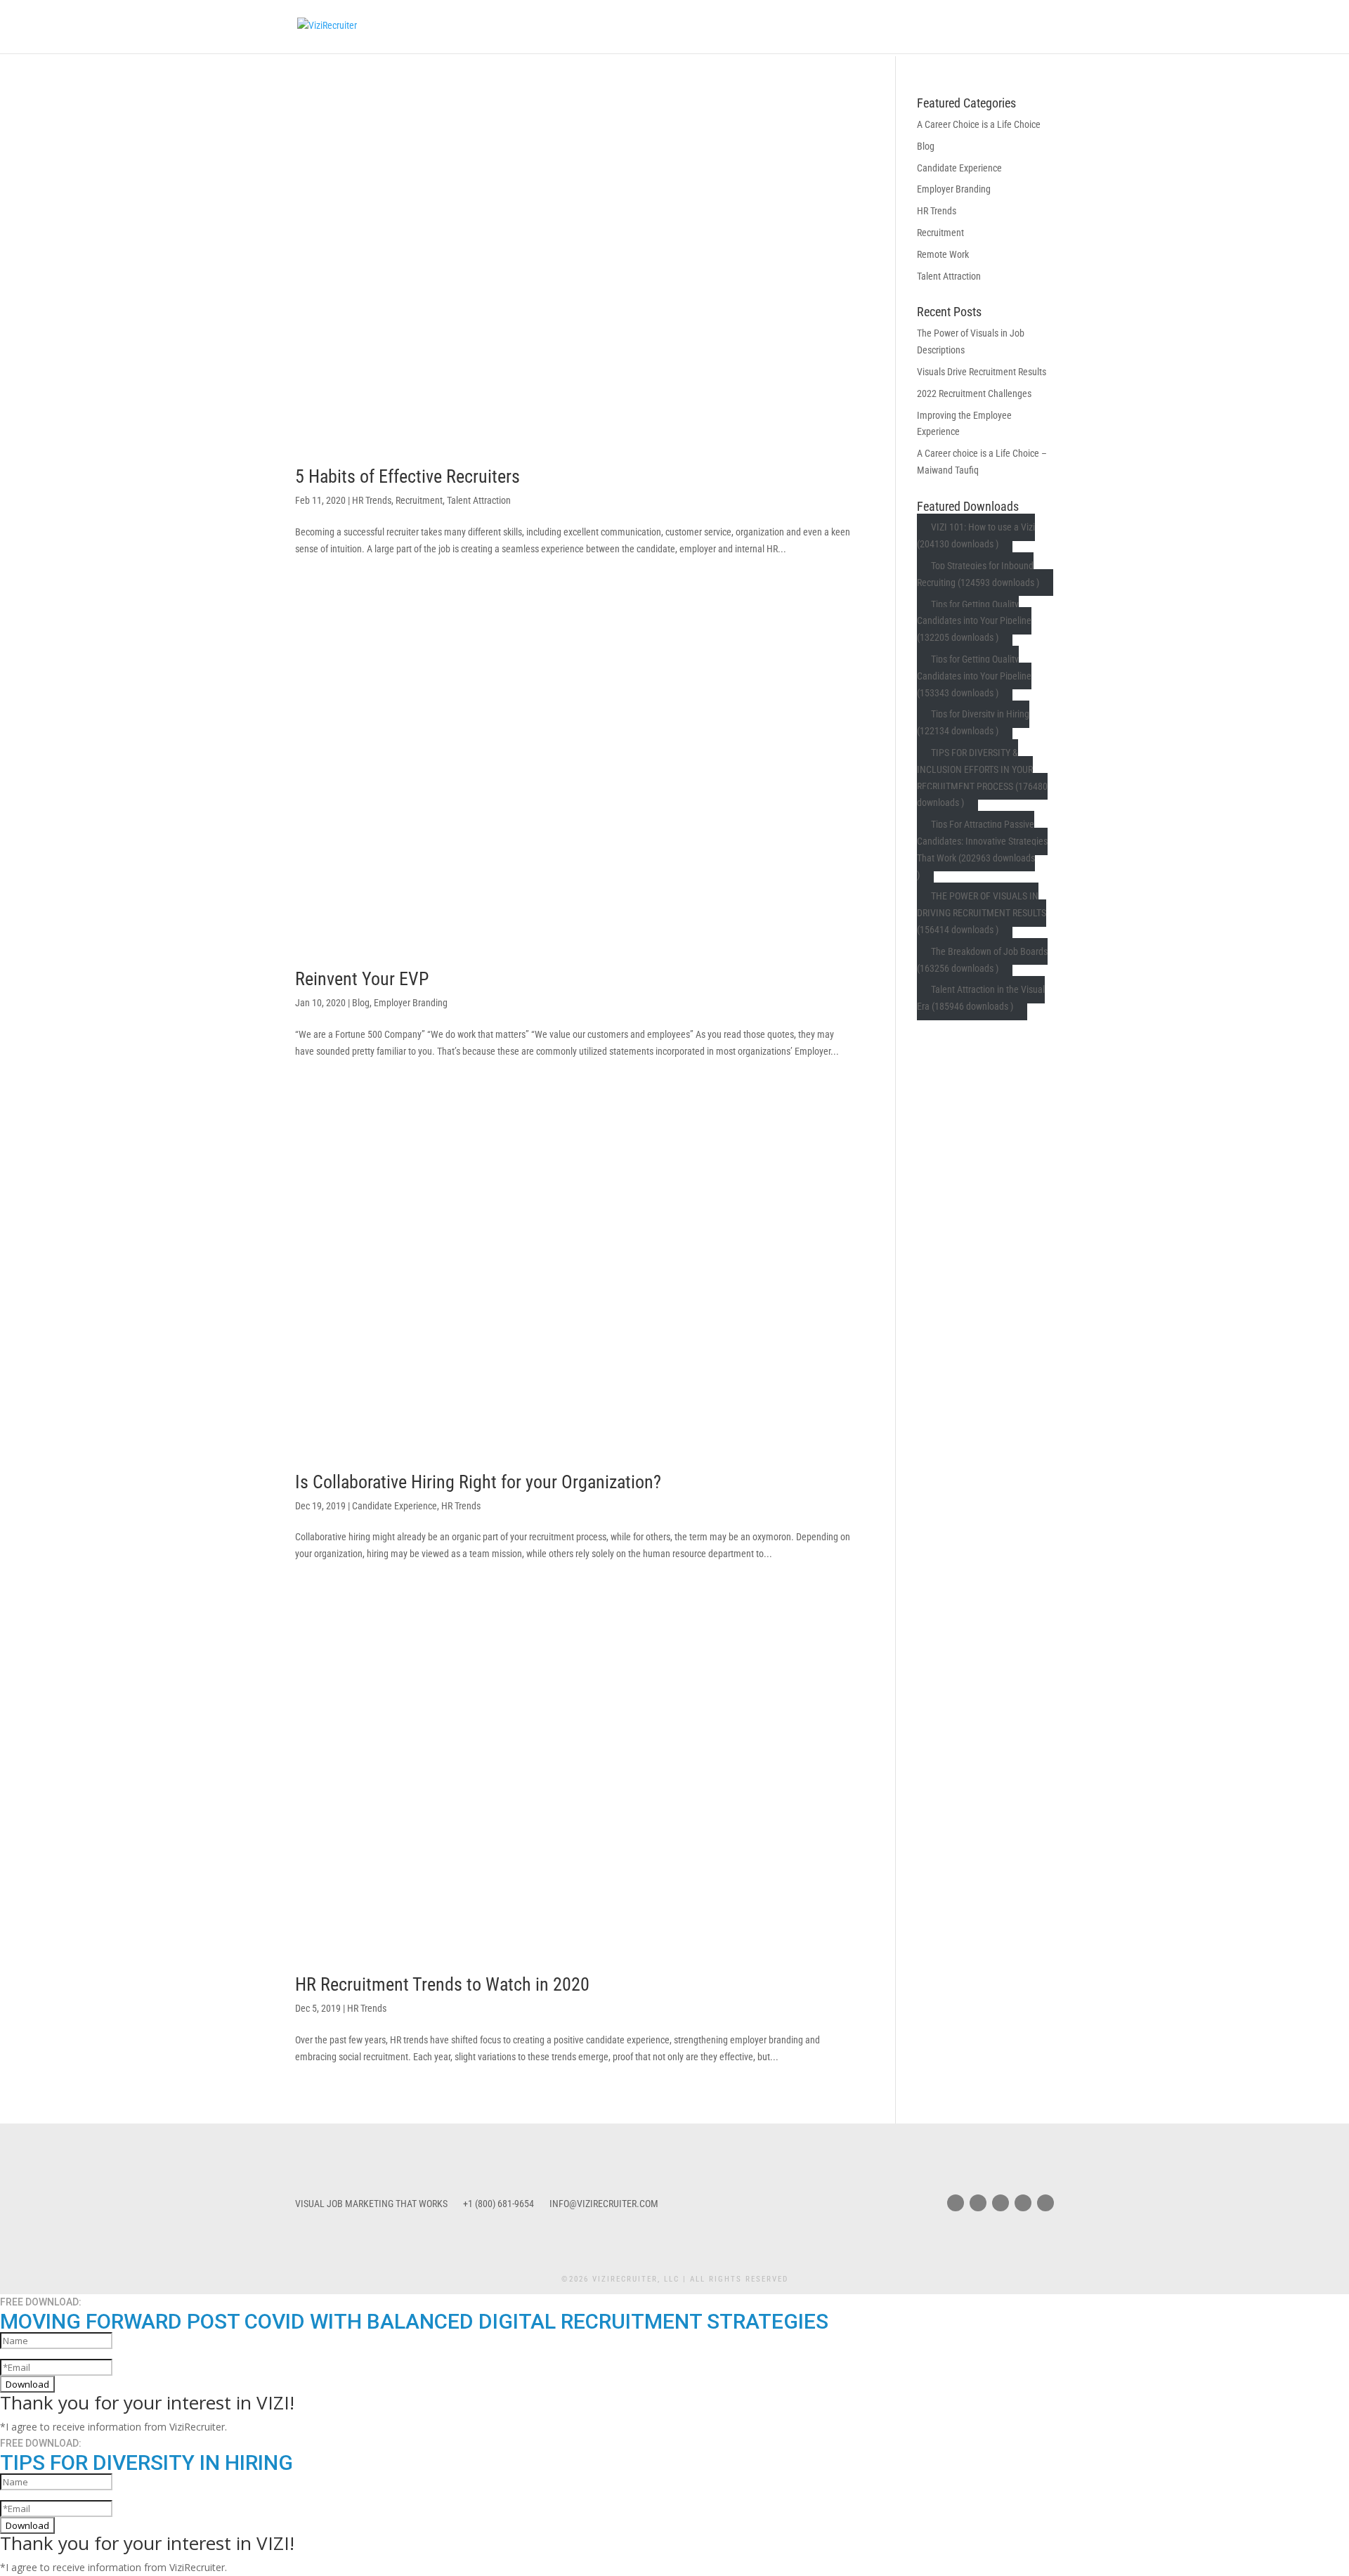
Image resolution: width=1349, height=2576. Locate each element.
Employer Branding (411, 1003)
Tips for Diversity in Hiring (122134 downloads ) (973, 723)
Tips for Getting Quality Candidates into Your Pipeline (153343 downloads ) (974, 676)
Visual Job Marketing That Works (371, 2204)
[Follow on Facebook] (956, 2203)
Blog (874, 27)
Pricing (761, 27)
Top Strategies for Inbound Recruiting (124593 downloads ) (978, 574)
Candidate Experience (395, 1506)
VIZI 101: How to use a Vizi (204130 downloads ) (976, 536)
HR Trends (372, 500)
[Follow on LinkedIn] (1045, 2203)
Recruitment (419, 500)
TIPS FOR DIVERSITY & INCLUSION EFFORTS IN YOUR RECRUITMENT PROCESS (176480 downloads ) (982, 778)
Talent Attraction (479, 500)
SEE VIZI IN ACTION (1009, 27)
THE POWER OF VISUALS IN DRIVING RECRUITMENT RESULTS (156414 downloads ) (982, 913)
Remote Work (943, 254)
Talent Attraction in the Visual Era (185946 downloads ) (981, 998)
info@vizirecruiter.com (604, 2204)
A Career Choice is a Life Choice (979, 124)
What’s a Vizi (691, 27)
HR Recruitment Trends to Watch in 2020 (442, 1984)
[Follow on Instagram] (1001, 2203)
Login (932, 27)
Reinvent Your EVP (362, 979)
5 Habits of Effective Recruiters (408, 476)
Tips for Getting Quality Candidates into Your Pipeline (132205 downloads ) (974, 621)
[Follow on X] (978, 2203)
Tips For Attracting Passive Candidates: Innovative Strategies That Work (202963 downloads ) (982, 850)
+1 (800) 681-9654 (498, 2204)
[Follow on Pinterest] (1023, 2203)
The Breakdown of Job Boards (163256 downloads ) (983, 960)
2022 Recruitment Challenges (974, 393)
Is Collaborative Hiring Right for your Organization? (478, 1482)
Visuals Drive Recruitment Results (982, 372)
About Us (821, 27)
